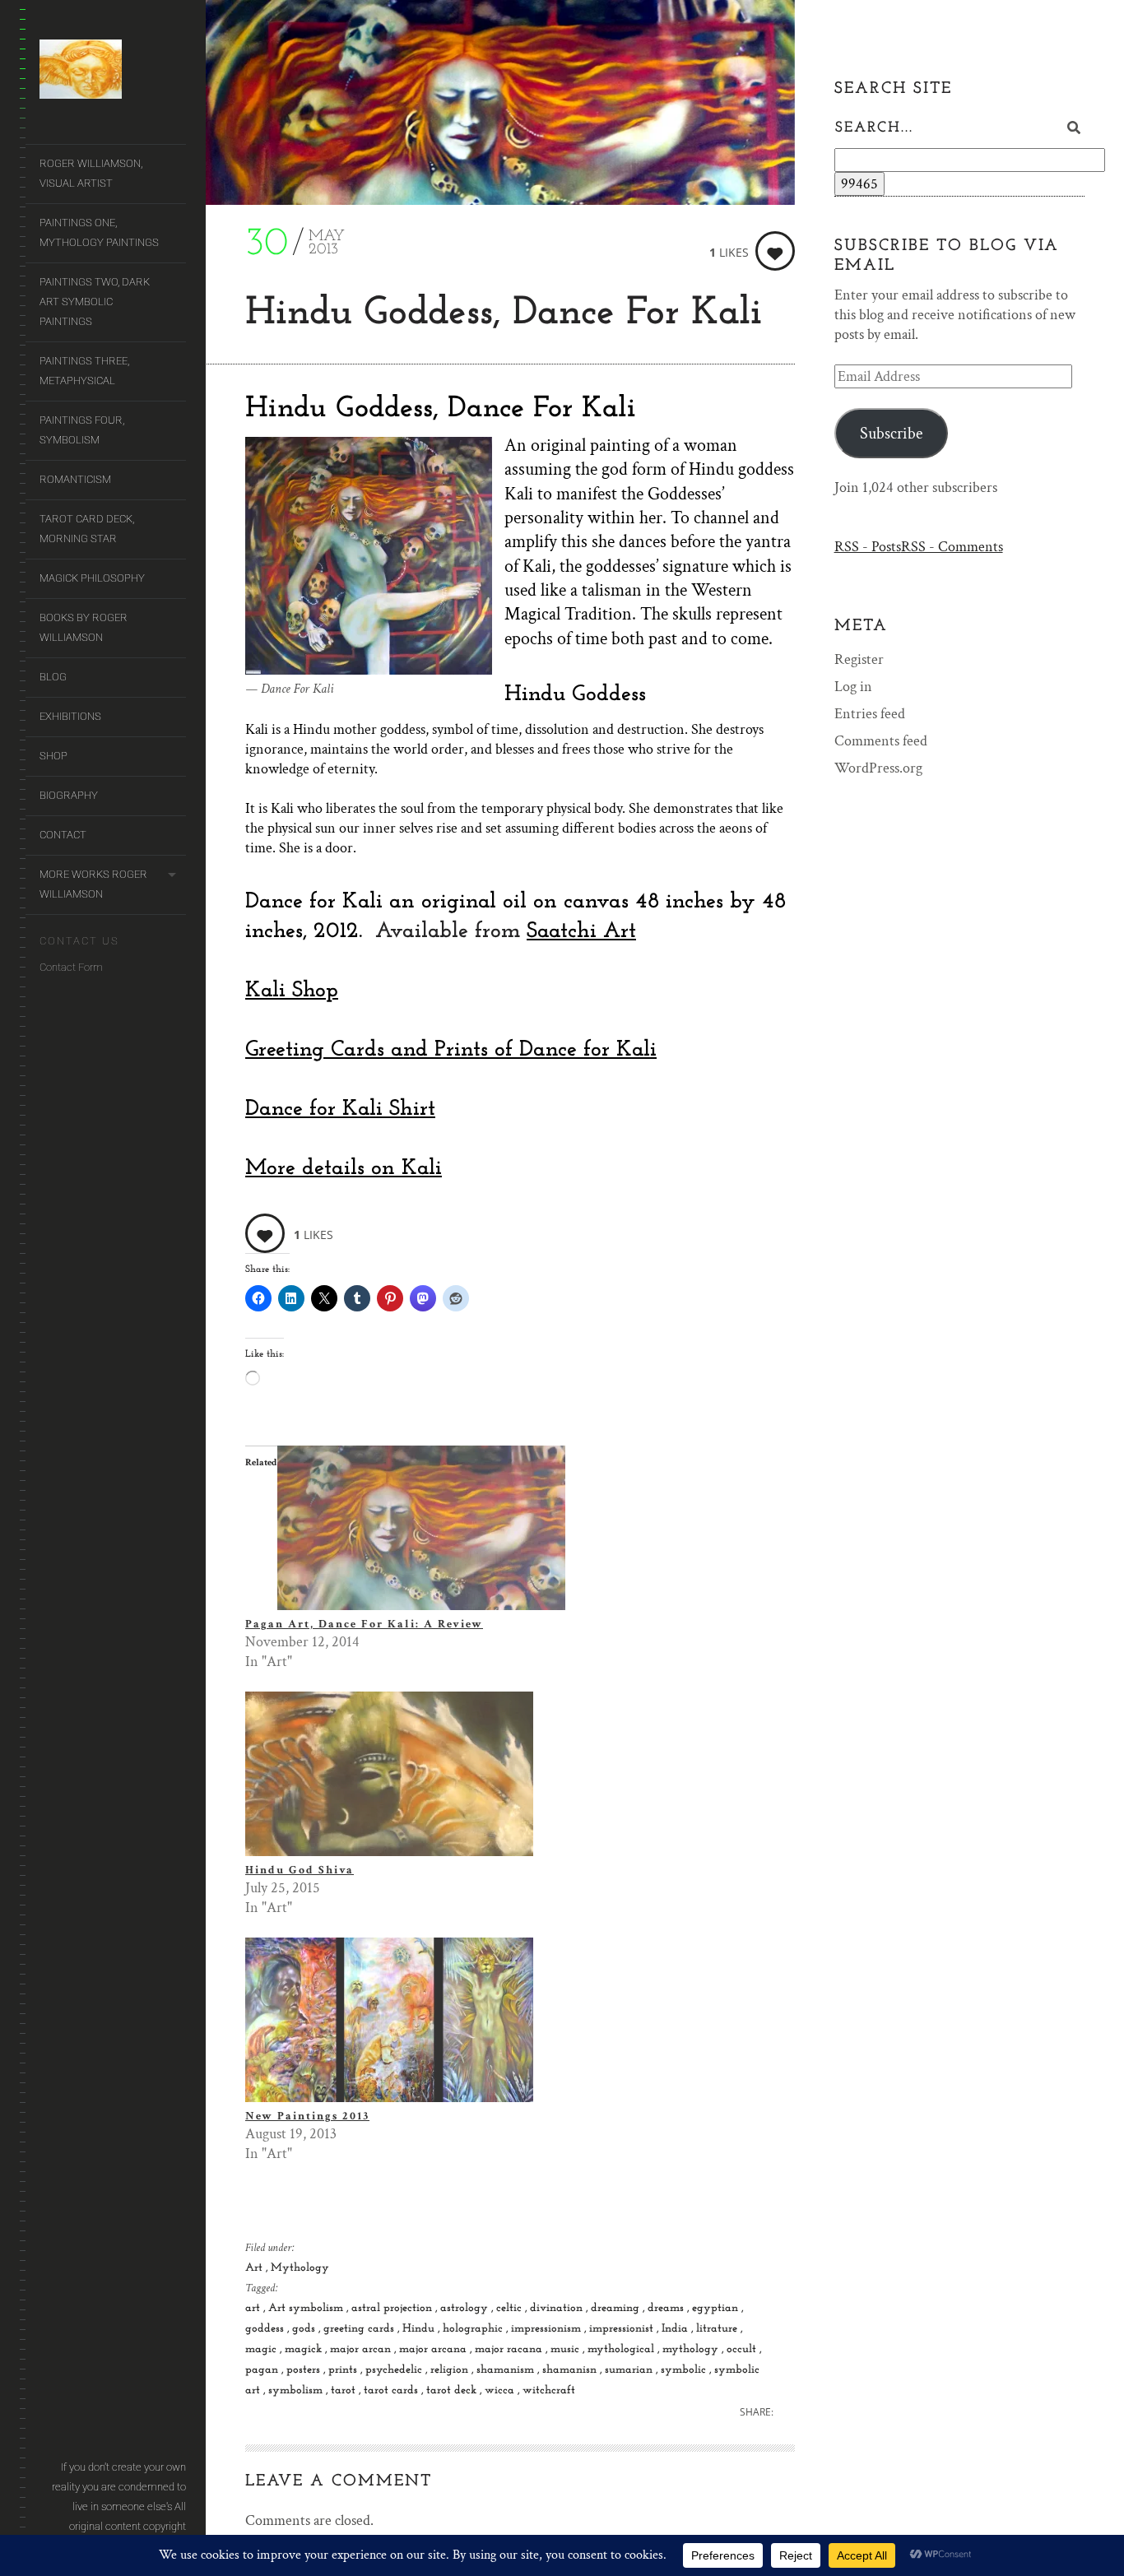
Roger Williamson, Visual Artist (91, 173)
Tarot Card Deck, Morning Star (87, 529)
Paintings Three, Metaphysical (84, 371)
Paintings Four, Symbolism (82, 430)
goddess (266, 2329)
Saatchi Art (581, 932)
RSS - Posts (868, 547)
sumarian (630, 2370)
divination (558, 2308)
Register (859, 659)
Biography (69, 795)
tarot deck (453, 2390)
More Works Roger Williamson (93, 884)
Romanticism (75, 479)
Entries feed (870, 714)
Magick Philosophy (92, 578)
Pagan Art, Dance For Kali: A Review (364, 1624)
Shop (53, 756)
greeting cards (360, 2329)
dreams (667, 2308)
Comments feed (881, 741)
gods (305, 2329)
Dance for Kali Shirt (340, 1109)
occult (743, 2349)
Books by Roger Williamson (84, 627)
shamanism (507, 2370)
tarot (345, 2390)
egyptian (717, 2308)
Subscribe (891, 434)
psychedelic (395, 2370)
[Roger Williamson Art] (113, 72)
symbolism (297, 2390)
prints (344, 2370)
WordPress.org (878, 768)
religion (451, 2370)
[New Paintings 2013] (389, 2098)
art (254, 2308)
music (567, 2349)
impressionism (548, 2329)
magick (305, 2349)
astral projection (393, 2308)
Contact (63, 835)
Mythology (300, 2268)
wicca (501, 2390)
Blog (53, 677)
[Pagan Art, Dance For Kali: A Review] (421, 1606)
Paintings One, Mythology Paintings (99, 232)
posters (305, 2370)
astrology (466, 2308)
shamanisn (571, 2370)
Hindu (420, 2329)
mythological (622, 2349)
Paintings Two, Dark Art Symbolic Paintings (95, 302)
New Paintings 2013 (307, 2116)
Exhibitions (70, 716)
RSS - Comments (952, 547)
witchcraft (549, 2390)
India (676, 2329)
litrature (718, 2329)
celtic (511, 2308)
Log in (853, 687)
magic (262, 2349)
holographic (474, 2329)
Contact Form (71, 967)
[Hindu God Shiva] (389, 1852)
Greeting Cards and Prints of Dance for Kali (451, 1050)
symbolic (685, 2370)
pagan (263, 2370)
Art (255, 2268)
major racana (510, 2349)
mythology (692, 2349)
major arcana (434, 2349)
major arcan (362, 2349)
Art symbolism (307, 2308)
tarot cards (392, 2390)
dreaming (617, 2308)
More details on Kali (344, 1169)
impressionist (623, 2329)
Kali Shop (292, 991)
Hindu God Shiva (300, 1870)
